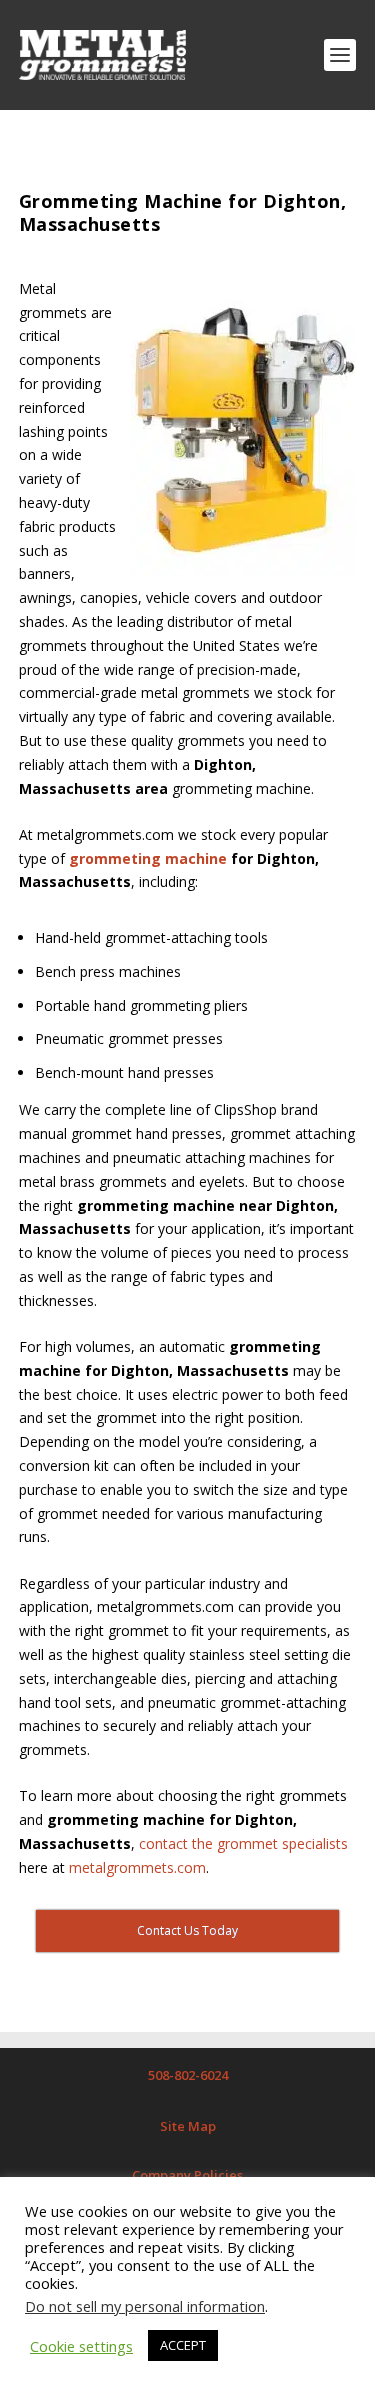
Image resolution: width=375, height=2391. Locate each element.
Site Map (188, 2126)
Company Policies (187, 2175)
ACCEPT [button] (183, 2345)
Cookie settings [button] (81, 2346)
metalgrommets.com (137, 1867)
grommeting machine (148, 858)
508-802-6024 (188, 2075)
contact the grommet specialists (243, 1843)
